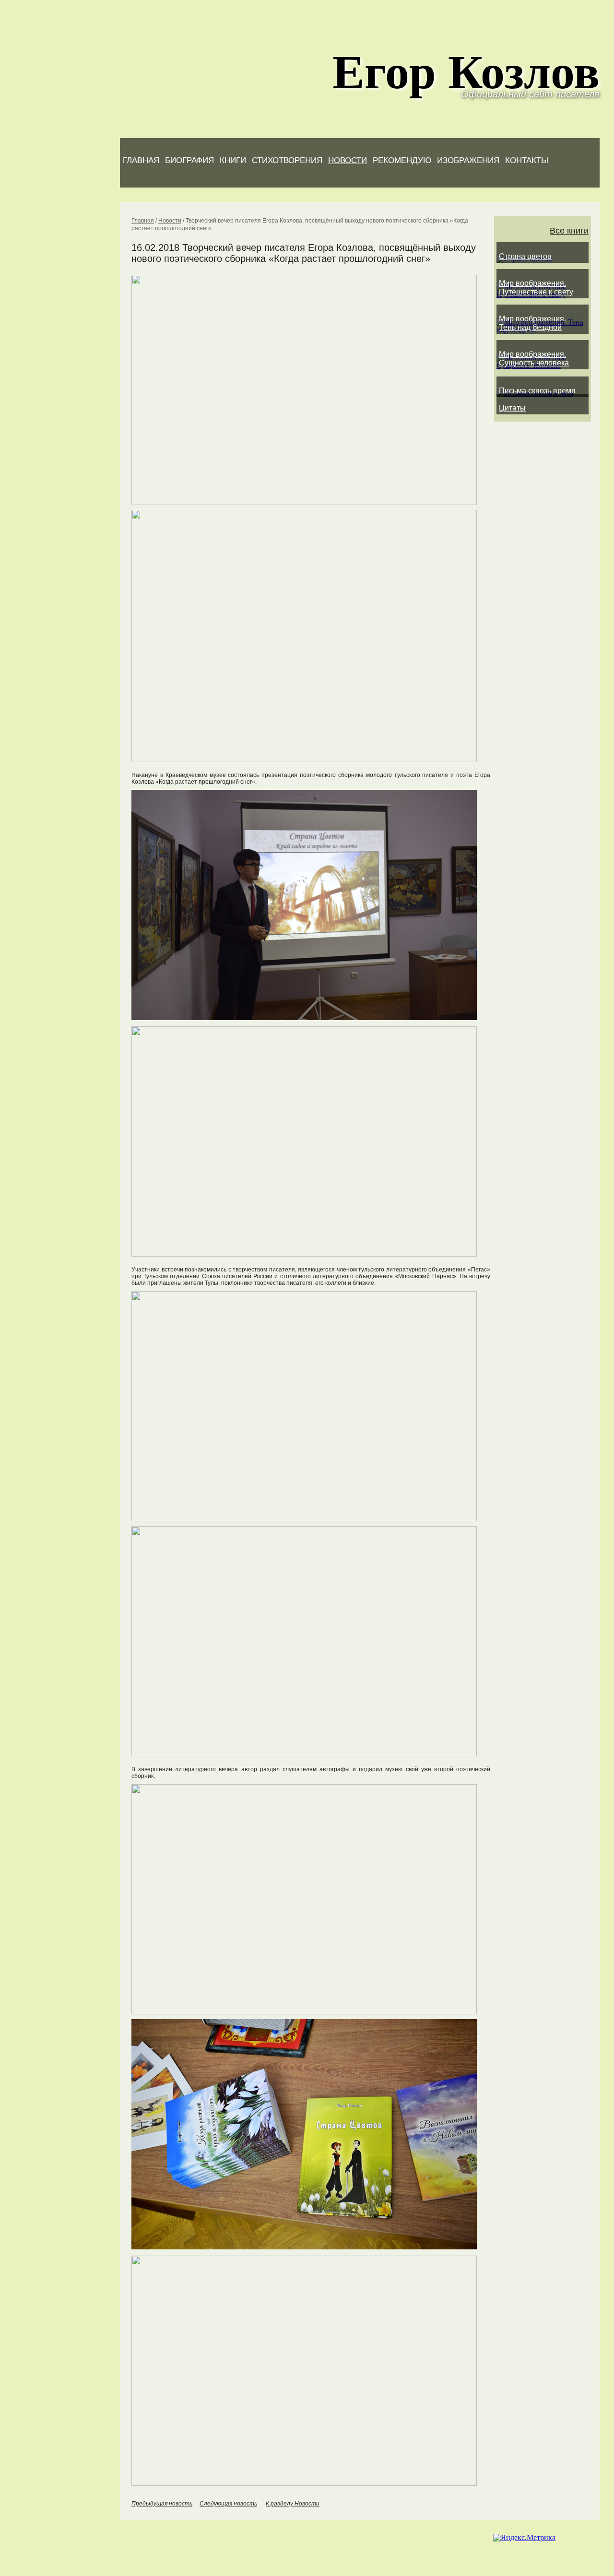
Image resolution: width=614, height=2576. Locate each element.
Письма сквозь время (537, 391)
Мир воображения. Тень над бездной (532, 323)
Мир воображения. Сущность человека (534, 359)
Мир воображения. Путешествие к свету (536, 288)
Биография (189, 160)
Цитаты (512, 408)
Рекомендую (402, 160)
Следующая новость (228, 2504)
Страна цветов (525, 256)
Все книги (569, 231)
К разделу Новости (293, 2504)
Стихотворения (287, 160)
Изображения (468, 160)
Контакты (527, 160)
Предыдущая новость (162, 2504)
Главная (141, 160)
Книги (233, 160)
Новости (348, 160)
